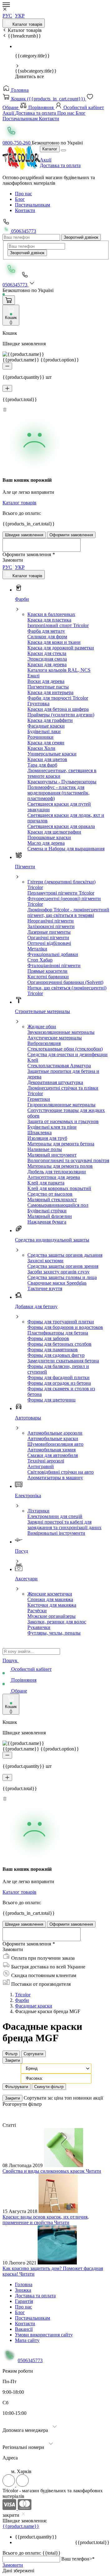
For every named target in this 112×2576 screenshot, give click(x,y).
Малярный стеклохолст (52, 1199)
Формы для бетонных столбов (59, 1344)
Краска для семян (46, 743)
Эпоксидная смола (47, 659)
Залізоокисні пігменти (51, 926)
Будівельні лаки (44, 731)
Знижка (23, 2290)
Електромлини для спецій (55, 1516)
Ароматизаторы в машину (55, 1478)
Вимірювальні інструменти (56, 1533)
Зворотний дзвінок (81, 237)
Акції (9, 113)
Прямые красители (47, 971)
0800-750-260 (17, 143)
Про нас (66, 113)
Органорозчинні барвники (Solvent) (65, 982)
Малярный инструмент (52, 1155)
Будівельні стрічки (47, 1211)
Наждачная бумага (47, 1222)
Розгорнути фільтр (22, 2104)
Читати (93, 2171)
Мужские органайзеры (51, 1616)
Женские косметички (50, 1594)
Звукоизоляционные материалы (61, 1032)
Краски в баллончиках (51, 614)
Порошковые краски (49, 837)
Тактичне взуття (45, 1288)
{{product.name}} (21, 2526)
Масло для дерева (46, 843)
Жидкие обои (42, 1027)
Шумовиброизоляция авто (55, 1444)
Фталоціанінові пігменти (54, 965)
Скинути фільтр (49, 2087)
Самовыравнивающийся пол (58, 1205)
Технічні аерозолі (46, 1461)
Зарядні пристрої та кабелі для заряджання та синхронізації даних (64, 1525)
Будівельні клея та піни (52, 1127)
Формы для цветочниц (51, 1400)
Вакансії (24, 2329)
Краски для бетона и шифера (58, 709)
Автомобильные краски (53, 1438)
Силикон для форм (47, 637)
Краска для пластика (49, 620)
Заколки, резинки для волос (57, 1622)
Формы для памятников (53, 1350)
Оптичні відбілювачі (49, 943)
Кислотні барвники (48, 977)
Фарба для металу (46, 631)
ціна (59, 2098)
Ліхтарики (38, 1511)
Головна (19, 90)
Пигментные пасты (48, 687)
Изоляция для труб (47, 1138)
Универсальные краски (52, 754)
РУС (7, 16)
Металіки (37, 949)
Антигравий (41, 1466)
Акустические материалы (55, 1038)
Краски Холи (41, 748)
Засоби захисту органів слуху (58, 1272)
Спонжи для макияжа (50, 1599)
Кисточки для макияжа (52, 1605)
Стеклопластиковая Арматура (59, 1066)
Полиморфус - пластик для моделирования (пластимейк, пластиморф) (58, 793)
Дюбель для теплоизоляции (57, 1172)
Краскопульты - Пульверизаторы (62, 782)
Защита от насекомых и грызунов (63, 1121)
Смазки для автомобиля (53, 1455)
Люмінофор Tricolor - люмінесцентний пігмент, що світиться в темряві (68, 912)
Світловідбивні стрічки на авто (61, 1472)
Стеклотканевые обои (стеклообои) (65, 1049)
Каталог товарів (27, 24)
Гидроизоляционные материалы (61, 1105)
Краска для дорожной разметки (61, 648)
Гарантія (24, 2301)
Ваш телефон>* (78, 2559)
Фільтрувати (16, 2087)
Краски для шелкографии (54, 832)
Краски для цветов (47, 759)
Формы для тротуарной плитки (61, 1322)
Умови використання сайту (44, 2335)
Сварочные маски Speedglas (57, 1283)
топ (69, 2098)
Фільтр (11, 2054)
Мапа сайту (27, 2340)
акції (98, 2098)
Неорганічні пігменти (51, 921)
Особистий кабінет (83, 107)
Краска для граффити (50, 720)
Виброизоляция (44, 1043)
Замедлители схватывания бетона (63, 1361)
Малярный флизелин (50, 1216)
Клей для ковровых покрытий (59, 1188)
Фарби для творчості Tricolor (58, 698)
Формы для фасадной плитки (58, 1377)
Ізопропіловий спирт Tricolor (58, 625)
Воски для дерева (46, 681)
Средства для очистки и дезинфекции (68, 1054)
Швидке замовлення (24, 535)
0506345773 (23, 231)
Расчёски (37, 1611)
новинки (83, 2098)
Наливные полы (45, 1149)
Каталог (50, 149)
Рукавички (39, 1627)
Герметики (39, 1099)
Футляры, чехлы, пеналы (54, 1633)
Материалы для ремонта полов (60, 1166)
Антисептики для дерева (54, 1177)
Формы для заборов (48, 1338)
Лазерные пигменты (49, 932)
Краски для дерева (47, 664)
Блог (81, 113)
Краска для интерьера (50, 692)
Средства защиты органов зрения (63, 1266)
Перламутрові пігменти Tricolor (61, 893)
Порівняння (41, 107)
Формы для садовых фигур (56, 1355)
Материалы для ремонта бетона (61, 1144)
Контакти (49, 119)
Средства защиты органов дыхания (65, 1255)
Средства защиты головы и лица (62, 1277)
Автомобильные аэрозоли (55, 1433)
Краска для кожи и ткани (54, 642)
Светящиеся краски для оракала (61, 826)
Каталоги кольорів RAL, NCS (59, 670)
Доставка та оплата (36, 113)
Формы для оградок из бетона (59, 1383)
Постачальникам (21, 119)
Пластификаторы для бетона (58, 1333)
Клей (33, 1060)
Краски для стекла (47, 653)
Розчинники (40, 737)
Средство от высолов (50, 1194)
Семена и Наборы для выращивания (66, 849)
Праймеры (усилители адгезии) (61, 715)
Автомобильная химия (51, 1450)
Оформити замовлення (71, 535)
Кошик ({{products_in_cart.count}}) (48, 99)
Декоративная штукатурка (55, 1082)
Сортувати (33, 2054)
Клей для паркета (46, 1183)
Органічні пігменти (48, 938)
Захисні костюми (45, 1261)
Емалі (33, 676)
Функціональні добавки (53, 954)
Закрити (12, 2060)
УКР (20, 16)
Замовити (13, 2565)
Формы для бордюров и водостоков (65, 1327)
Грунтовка (38, 704)
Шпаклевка (40, 1133)
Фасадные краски (46, 726)
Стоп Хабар (40, 960)
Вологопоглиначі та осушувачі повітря (68, 1160)
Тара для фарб (42, 765)
